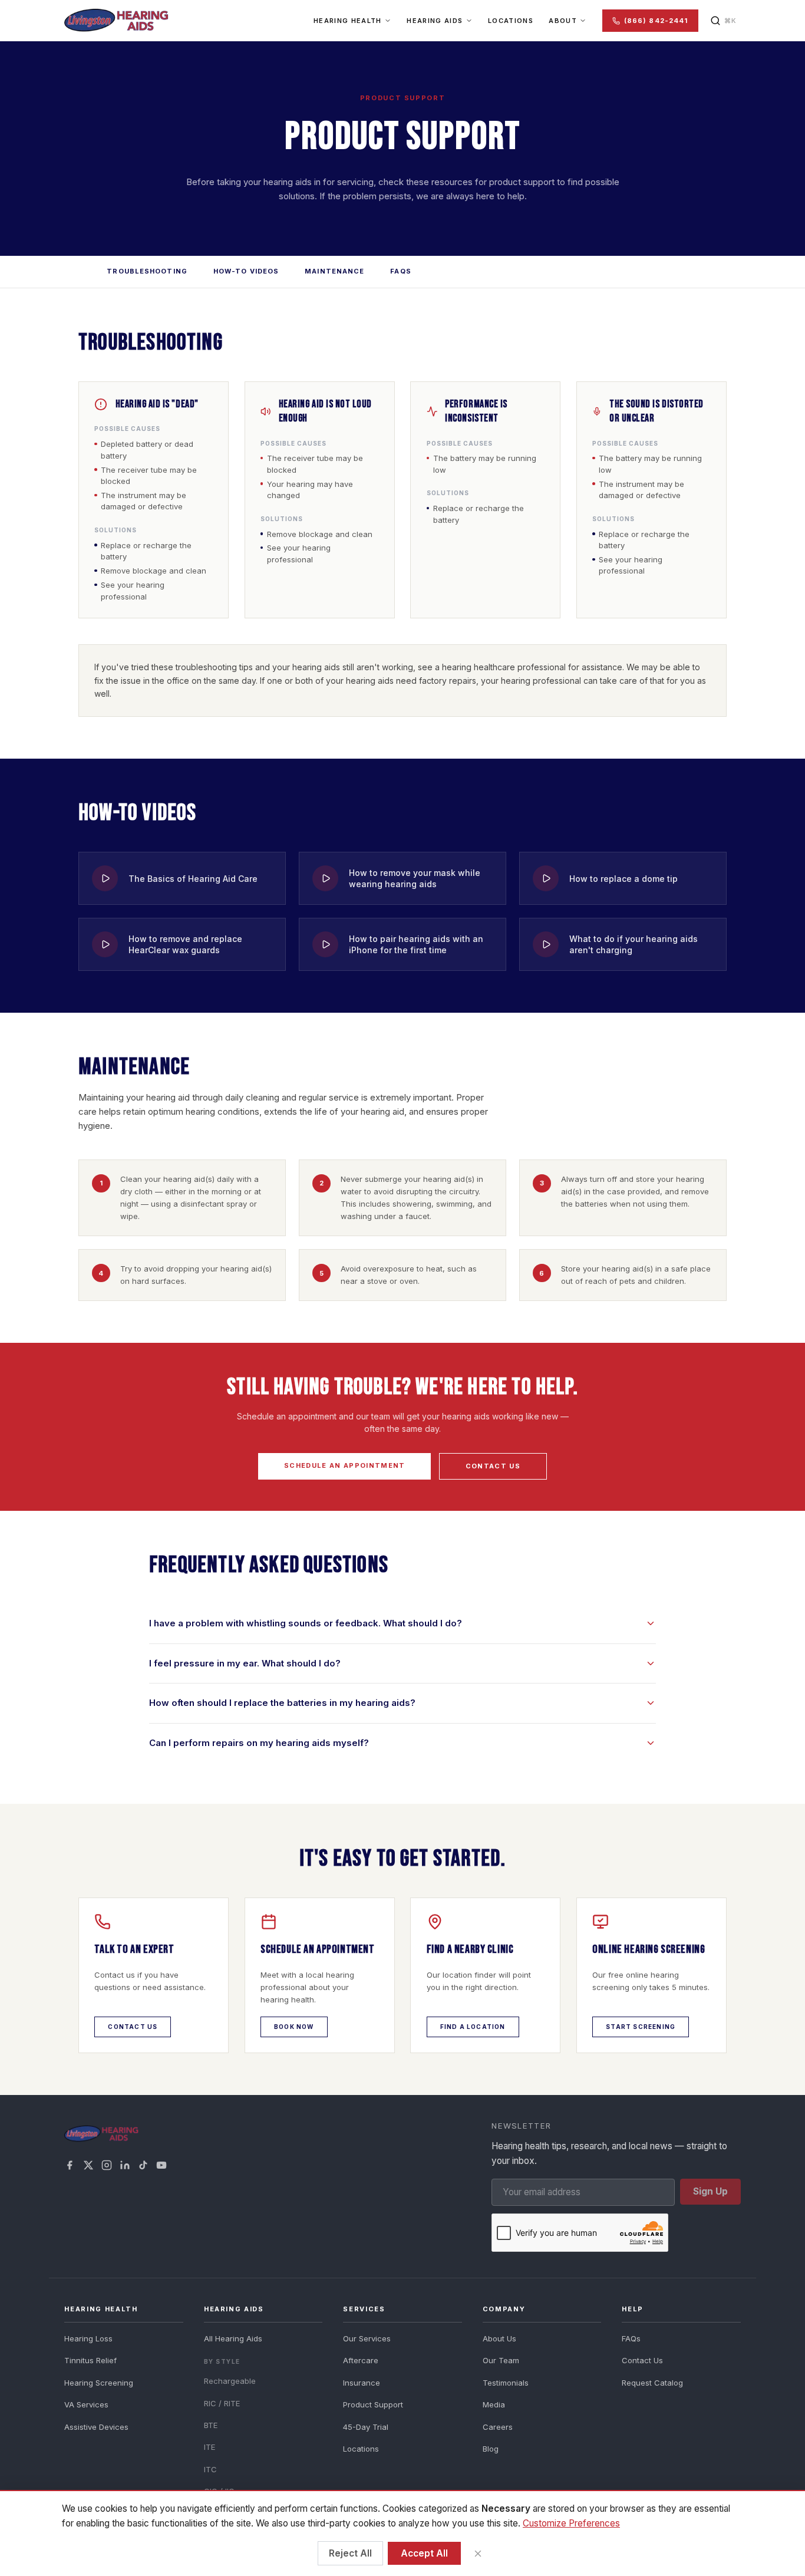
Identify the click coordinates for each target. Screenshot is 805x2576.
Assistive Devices (96, 2427)
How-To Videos (246, 271)
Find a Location (473, 2027)
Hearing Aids (435, 21)
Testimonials (506, 2383)
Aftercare (361, 2360)
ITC (210, 2469)
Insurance (362, 2383)
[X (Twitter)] (88, 2165)
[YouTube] (161, 2165)
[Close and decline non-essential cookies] (478, 2553)
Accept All (424, 2553)
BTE (211, 2425)
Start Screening (641, 2027)
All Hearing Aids (233, 2338)
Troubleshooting (147, 271)
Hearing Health (347, 21)
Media (494, 2404)
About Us (499, 2338)
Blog (491, 2449)
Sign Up (710, 2191)
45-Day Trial (366, 2427)
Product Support (373, 2404)
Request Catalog (652, 2383)
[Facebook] (70, 2165)
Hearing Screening (99, 2383)
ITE (210, 2447)
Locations (511, 21)
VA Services (86, 2404)
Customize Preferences (571, 2523)
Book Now (294, 2027)
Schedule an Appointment (344, 1465)
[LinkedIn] (125, 2165)
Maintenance (334, 271)
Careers (498, 2427)
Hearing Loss (88, 2338)
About (563, 21)
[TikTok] (143, 2165)
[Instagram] (107, 2165)
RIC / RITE (222, 2403)
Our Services (367, 2338)
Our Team (501, 2360)
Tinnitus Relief (90, 2360)
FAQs (400, 271)
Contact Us (493, 1466)
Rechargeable (230, 2381)
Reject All (350, 2553)
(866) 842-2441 (656, 21)
